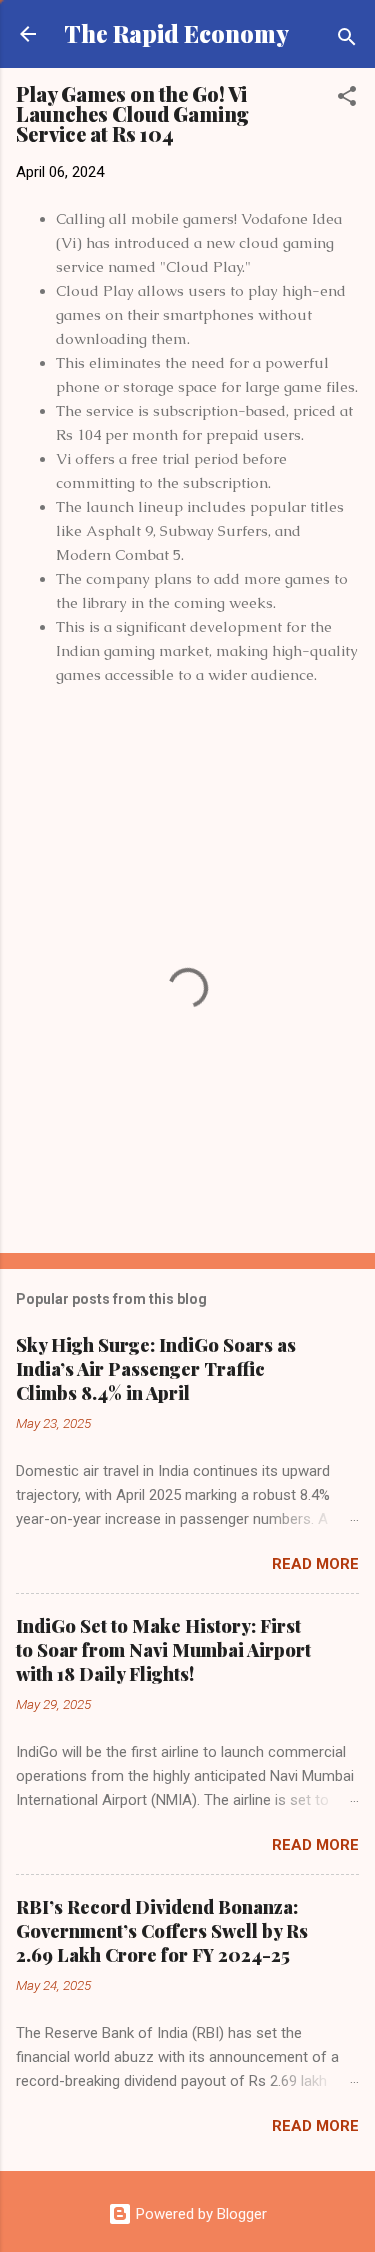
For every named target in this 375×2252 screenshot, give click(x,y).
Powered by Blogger (199, 2214)
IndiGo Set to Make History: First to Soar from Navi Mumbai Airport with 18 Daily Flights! (163, 1650)
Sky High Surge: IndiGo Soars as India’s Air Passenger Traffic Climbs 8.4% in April (156, 1369)
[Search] (347, 40)
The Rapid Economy (176, 33)
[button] (347, 99)
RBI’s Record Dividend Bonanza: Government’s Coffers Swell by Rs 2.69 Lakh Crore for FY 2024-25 (162, 1931)
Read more (315, 1564)
